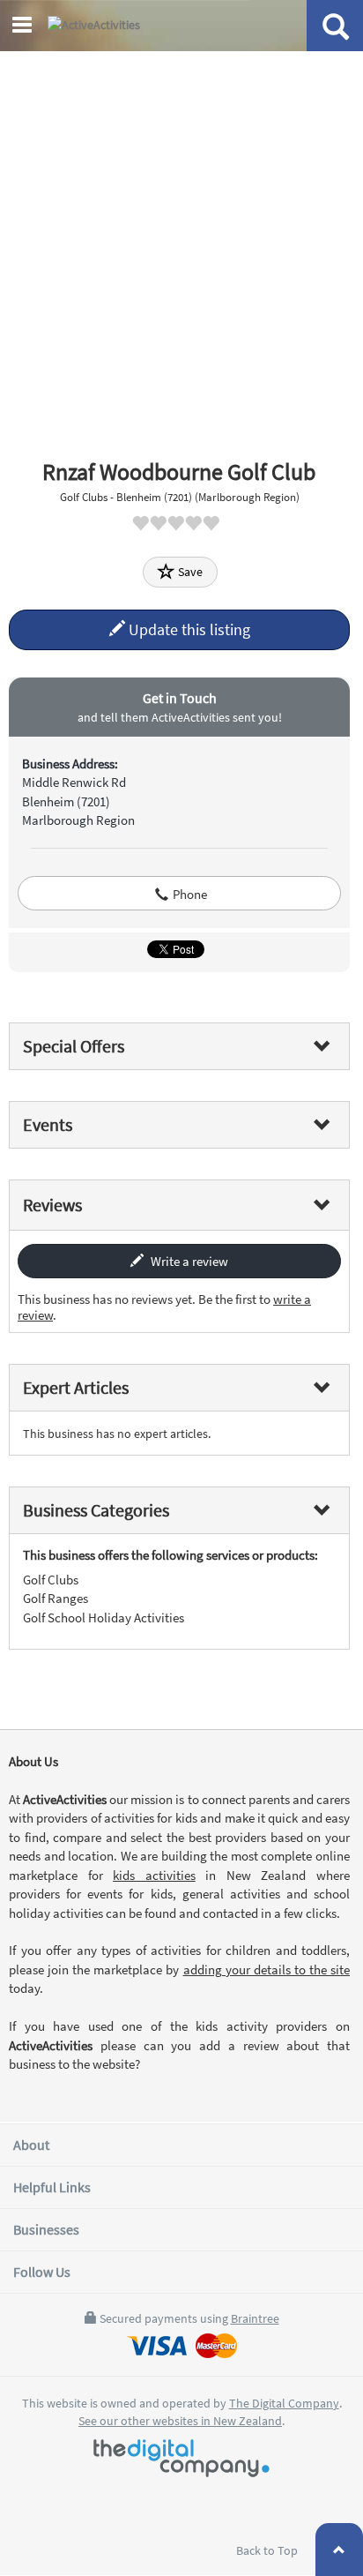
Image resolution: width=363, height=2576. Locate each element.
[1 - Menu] (25, 27)
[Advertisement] (181, 243)
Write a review (188, 1261)
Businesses (46, 2229)
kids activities (154, 1875)
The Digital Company (284, 2403)
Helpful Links (52, 2187)
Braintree (255, 2318)
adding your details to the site (267, 1969)
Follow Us (42, 2272)
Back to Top (268, 2550)
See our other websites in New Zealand (180, 2421)
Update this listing (188, 629)
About (31, 2145)
